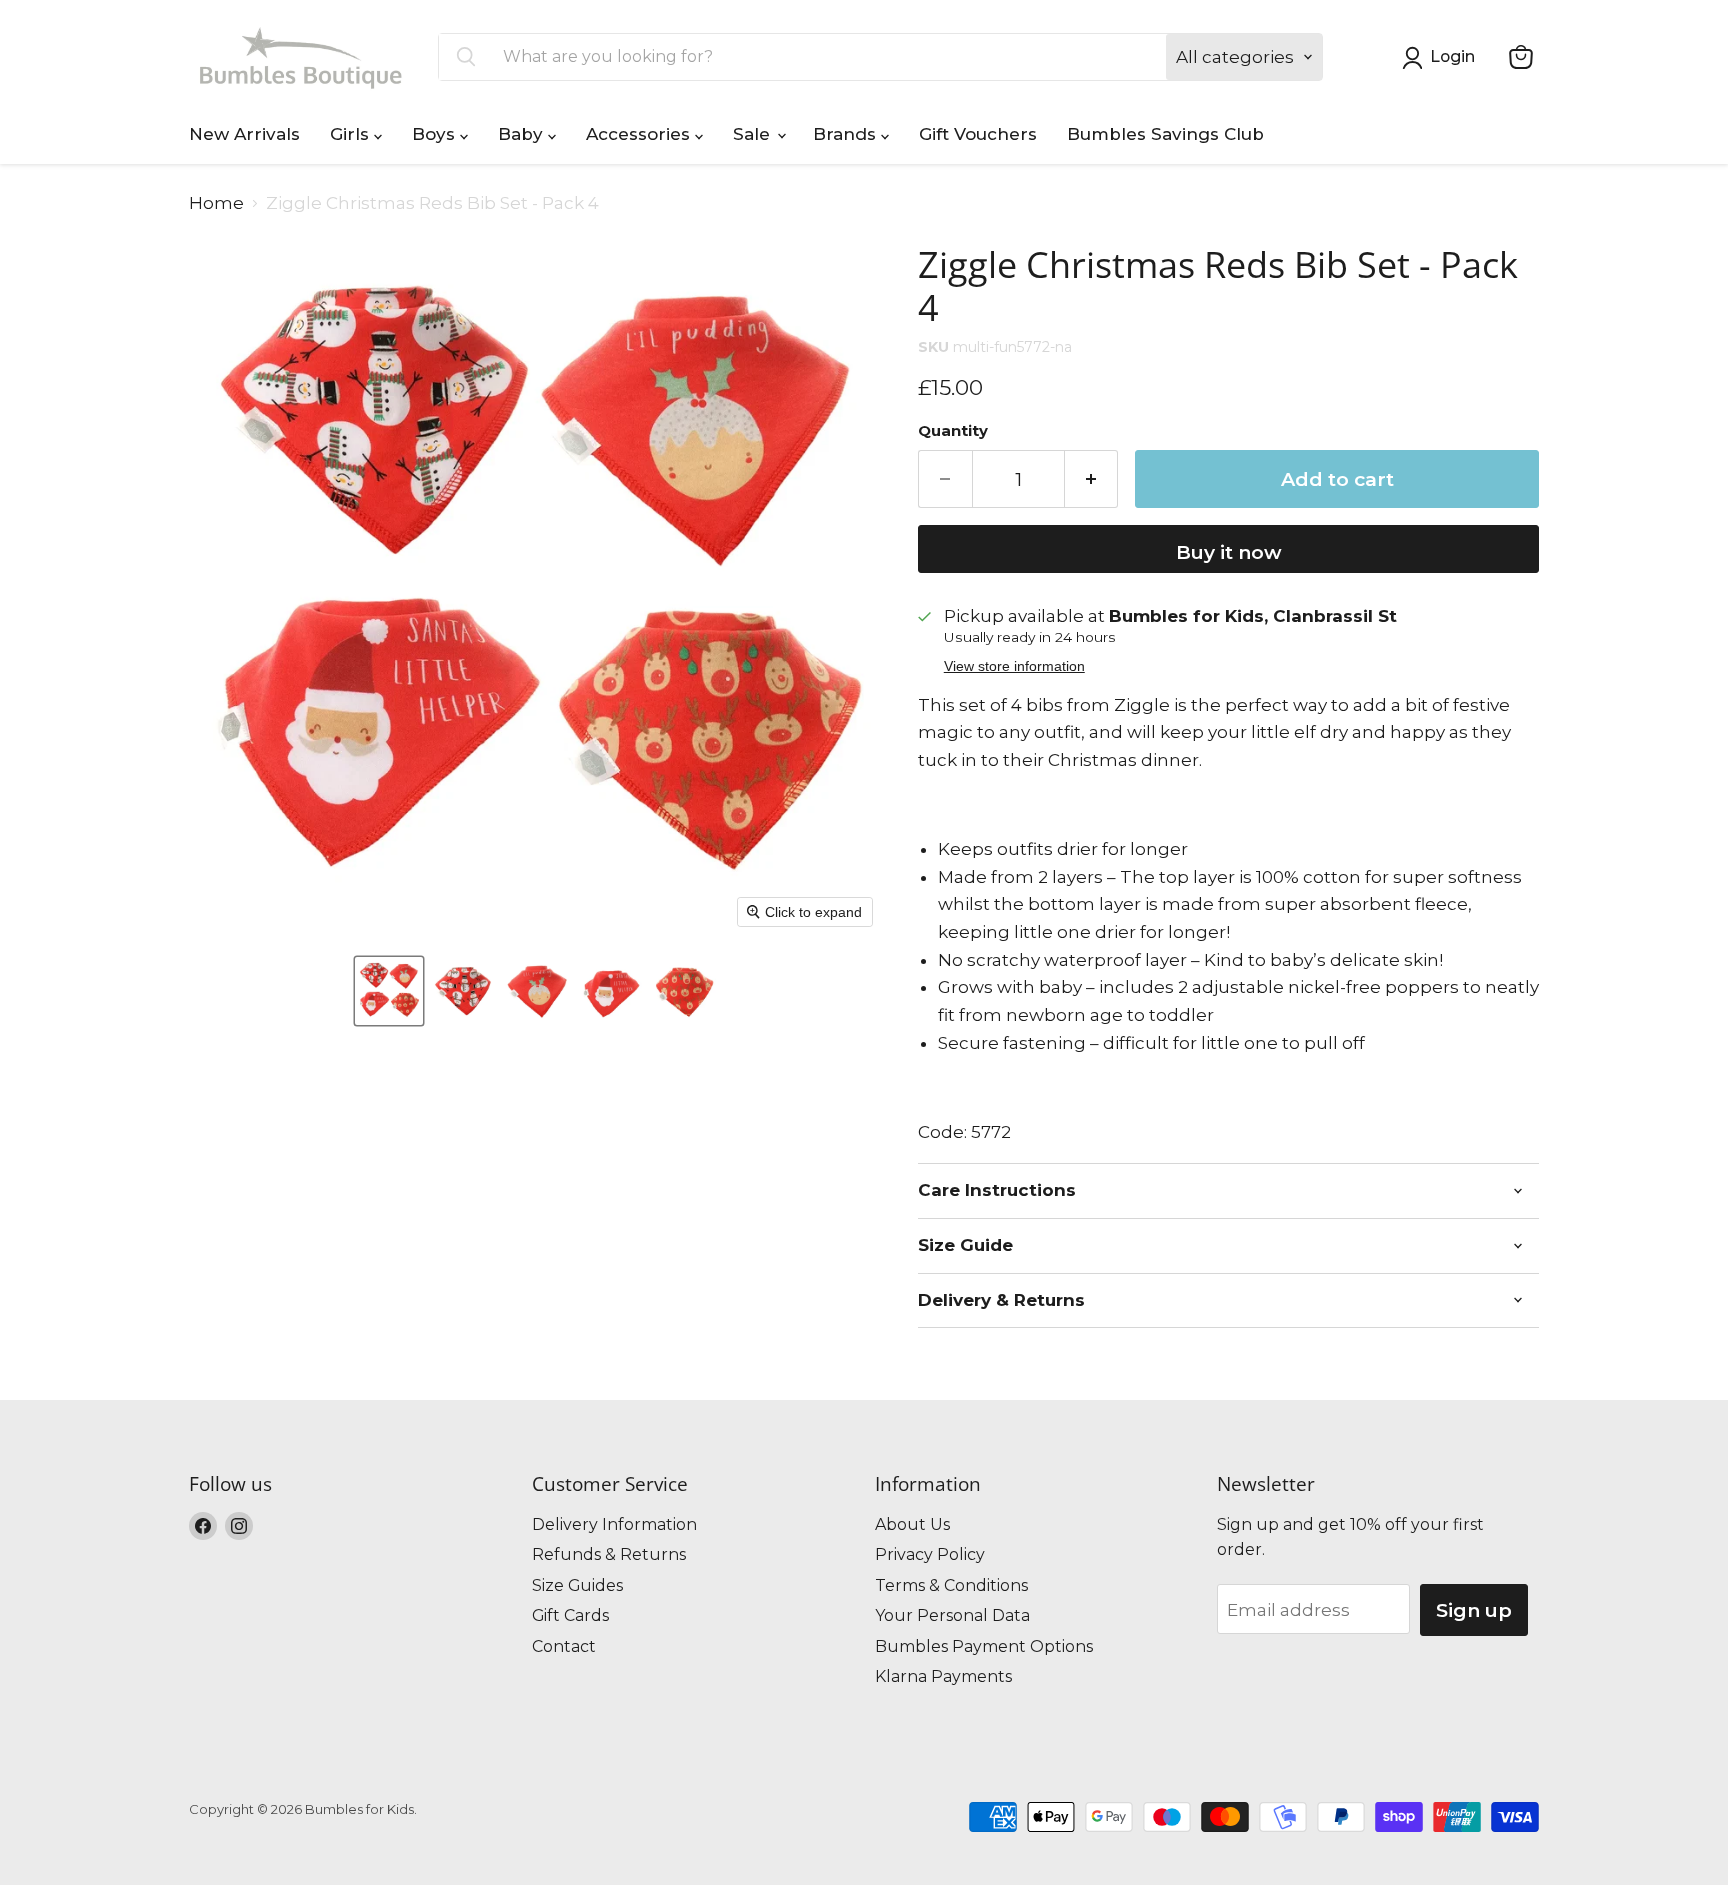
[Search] (466, 57)
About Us (912, 1524)
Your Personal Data (952, 1615)
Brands (847, 134)
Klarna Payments (943, 1676)
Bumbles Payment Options (984, 1646)
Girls (352, 134)
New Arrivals (244, 134)
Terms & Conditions (951, 1585)
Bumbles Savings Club (1165, 134)
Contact (564, 1646)
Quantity (953, 431)
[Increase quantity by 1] (1092, 479)
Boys (436, 134)
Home (216, 203)
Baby (523, 134)
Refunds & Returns (609, 1554)
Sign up (1474, 1610)
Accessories (640, 134)
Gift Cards (570, 1615)
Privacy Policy (930, 1554)
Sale (754, 134)
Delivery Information (614, 1524)
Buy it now (1229, 552)
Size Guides (577, 1585)
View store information (1014, 666)
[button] (389, 991)
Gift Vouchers (978, 134)
